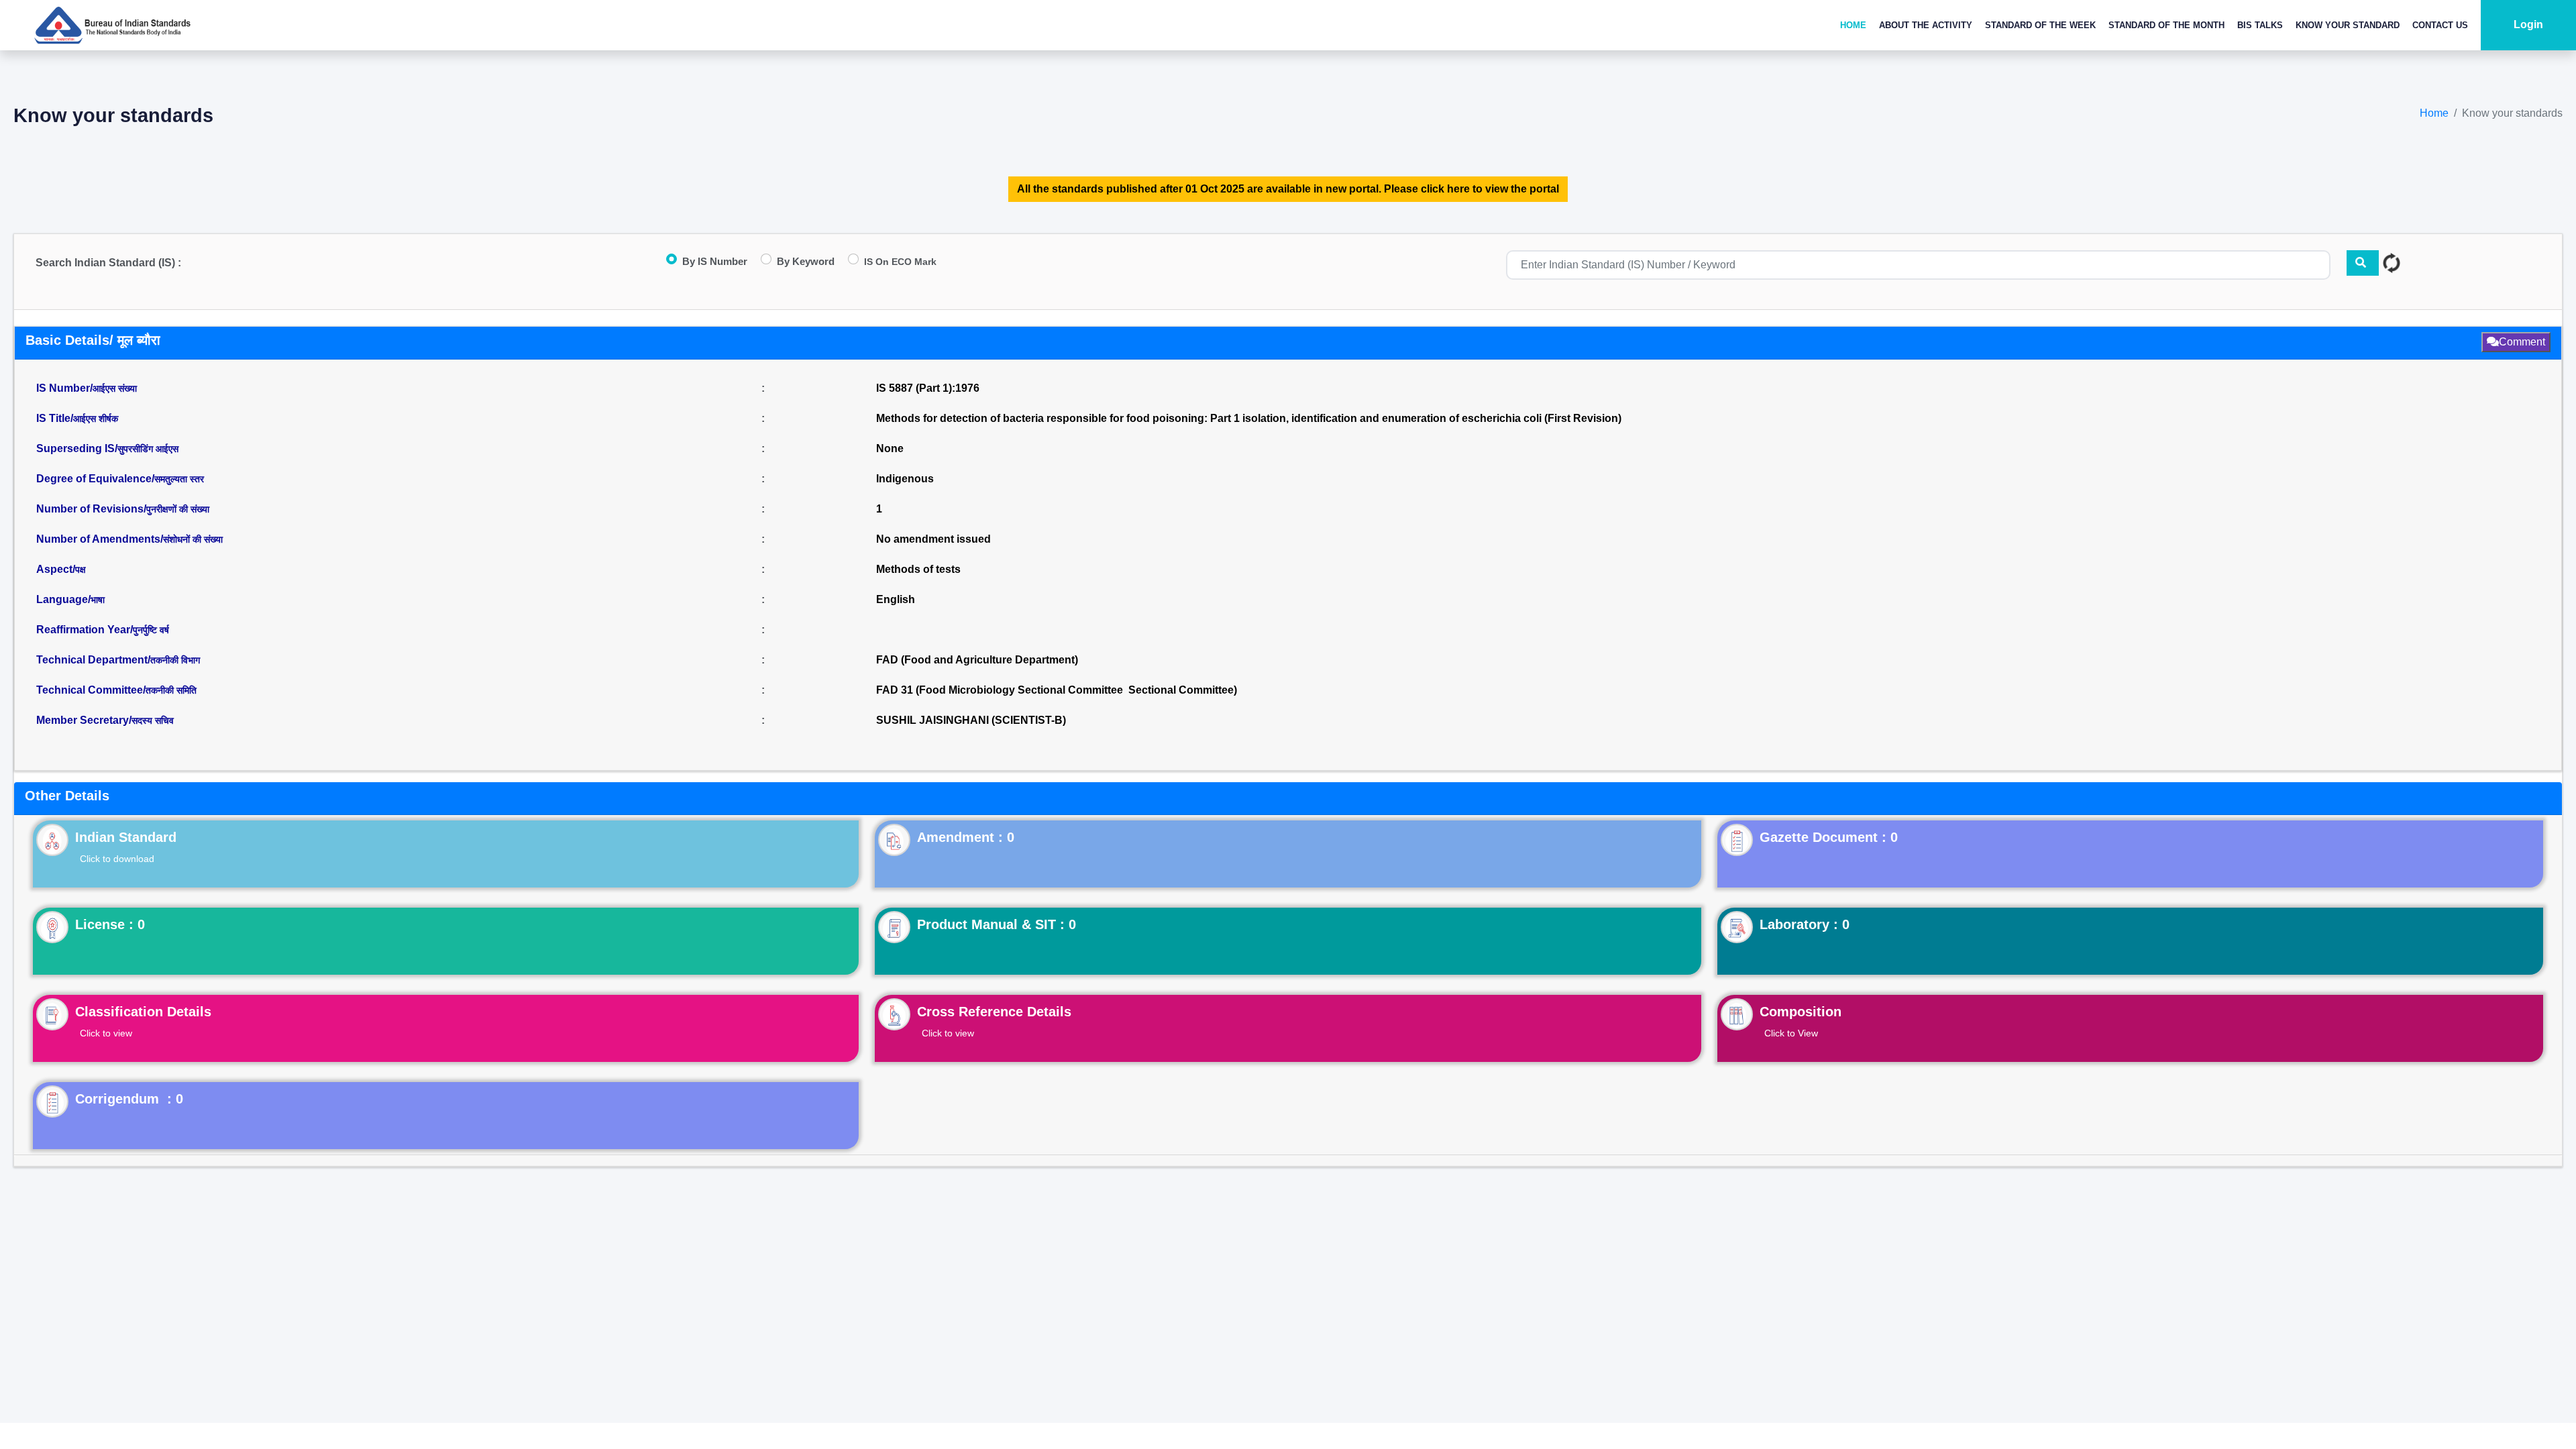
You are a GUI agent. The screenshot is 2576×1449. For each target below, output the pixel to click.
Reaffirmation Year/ (103, 630)
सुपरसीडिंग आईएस (148, 449)
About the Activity (1926, 25)
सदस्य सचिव (153, 720)
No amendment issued (933, 539)
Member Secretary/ (105, 720)
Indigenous (905, 479)
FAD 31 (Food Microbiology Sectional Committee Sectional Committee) (1057, 690)
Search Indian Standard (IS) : (108, 263)
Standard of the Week (2040, 25)
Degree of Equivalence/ (120, 479)
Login (2528, 24)
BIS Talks (2260, 25)
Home (1853, 25)
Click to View (1791, 1033)
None (890, 448)
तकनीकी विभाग (175, 660)
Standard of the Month (2166, 25)
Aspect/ (61, 569)
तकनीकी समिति (171, 690)
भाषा (98, 600)
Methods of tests (918, 569)
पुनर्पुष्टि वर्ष (151, 630)
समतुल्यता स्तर (179, 479)
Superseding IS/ (107, 448)
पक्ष (80, 570)
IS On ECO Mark (900, 262)
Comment (2522, 342)
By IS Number (715, 261)
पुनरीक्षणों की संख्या (178, 509)
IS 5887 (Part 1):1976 (928, 388)
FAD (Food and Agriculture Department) (977, 660)
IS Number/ (87, 388)
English (896, 599)
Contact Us (2440, 25)
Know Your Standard (2348, 25)
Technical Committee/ (116, 690)
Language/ (70, 599)
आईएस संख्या (115, 388)
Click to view (106, 1033)
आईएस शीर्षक (96, 419)
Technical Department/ (118, 660)
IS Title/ (77, 418)
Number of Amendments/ (129, 539)
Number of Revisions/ (123, 509)
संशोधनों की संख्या (193, 539)
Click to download (117, 859)
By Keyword (806, 261)
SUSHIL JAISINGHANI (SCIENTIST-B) (971, 720)
